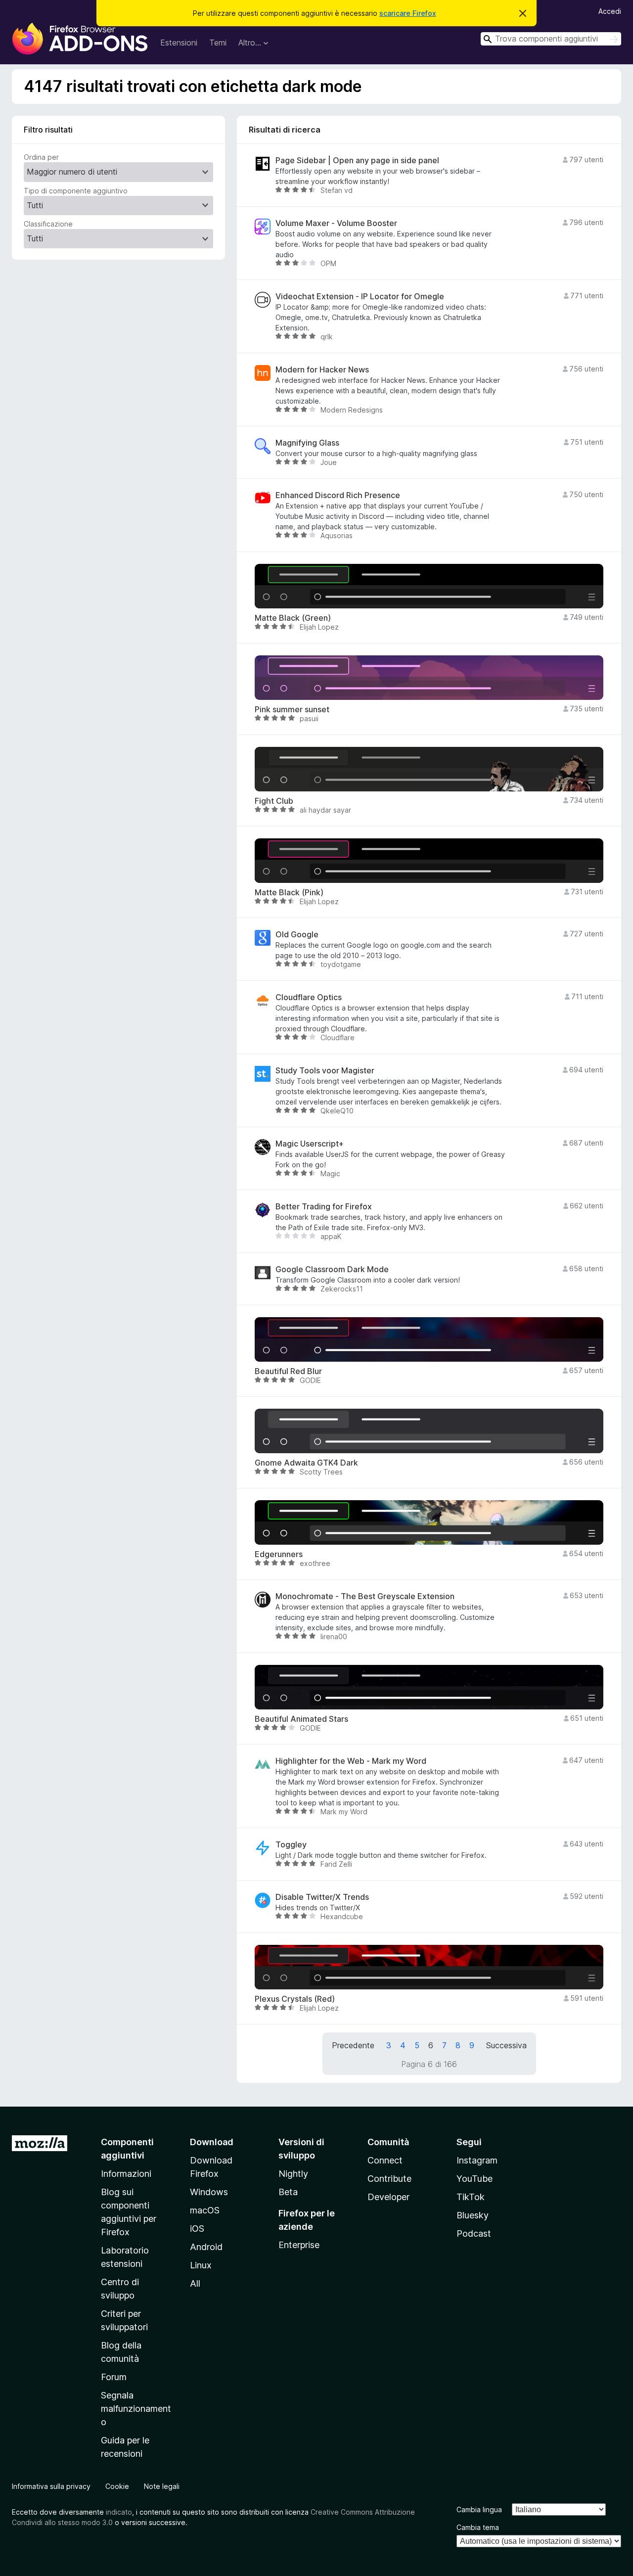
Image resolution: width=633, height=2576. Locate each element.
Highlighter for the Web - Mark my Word (351, 1761)
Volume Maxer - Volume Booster (336, 223)
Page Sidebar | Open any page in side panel (357, 161)
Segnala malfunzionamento (136, 2409)
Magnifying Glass (307, 443)
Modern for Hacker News (322, 370)
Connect (385, 2160)
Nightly (293, 2174)
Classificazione (48, 224)
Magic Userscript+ (310, 1144)
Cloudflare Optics (309, 997)
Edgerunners (279, 1554)
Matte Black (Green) (293, 618)
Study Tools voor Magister (325, 1071)
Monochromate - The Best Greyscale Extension (365, 1596)
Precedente (353, 2045)
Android (206, 2247)
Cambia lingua (479, 2509)
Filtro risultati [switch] (48, 130)
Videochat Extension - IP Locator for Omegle (360, 297)
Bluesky (473, 2215)
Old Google (297, 935)
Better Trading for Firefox (324, 1207)
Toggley (291, 1845)
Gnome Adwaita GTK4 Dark (306, 1463)
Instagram (477, 2160)
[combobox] (551, 39)
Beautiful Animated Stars (301, 1719)
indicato (119, 2512)
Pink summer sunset (292, 710)
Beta (288, 2192)
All (195, 2283)
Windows (209, 2192)
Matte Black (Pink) (289, 893)
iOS (197, 2229)
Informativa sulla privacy (51, 2486)
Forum (114, 2377)
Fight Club (274, 801)
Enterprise (299, 2245)
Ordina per (41, 157)
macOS (205, 2210)
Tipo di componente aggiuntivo (76, 191)
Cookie (117, 2486)
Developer (388, 2197)
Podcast (474, 2233)
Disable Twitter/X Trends (322, 1897)
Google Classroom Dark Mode (332, 1269)
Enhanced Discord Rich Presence (338, 495)
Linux (201, 2265)
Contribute (389, 2179)
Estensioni (179, 43)
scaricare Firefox (408, 13)
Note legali (162, 2486)
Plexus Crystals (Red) (295, 1999)
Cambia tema (478, 2527)
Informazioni (126, 2174)
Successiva (506, 2045)
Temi (218, 43)
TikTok (471, 2197)
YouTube (475, 2179)
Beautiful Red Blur (288, 1371)
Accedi (610, 11)
